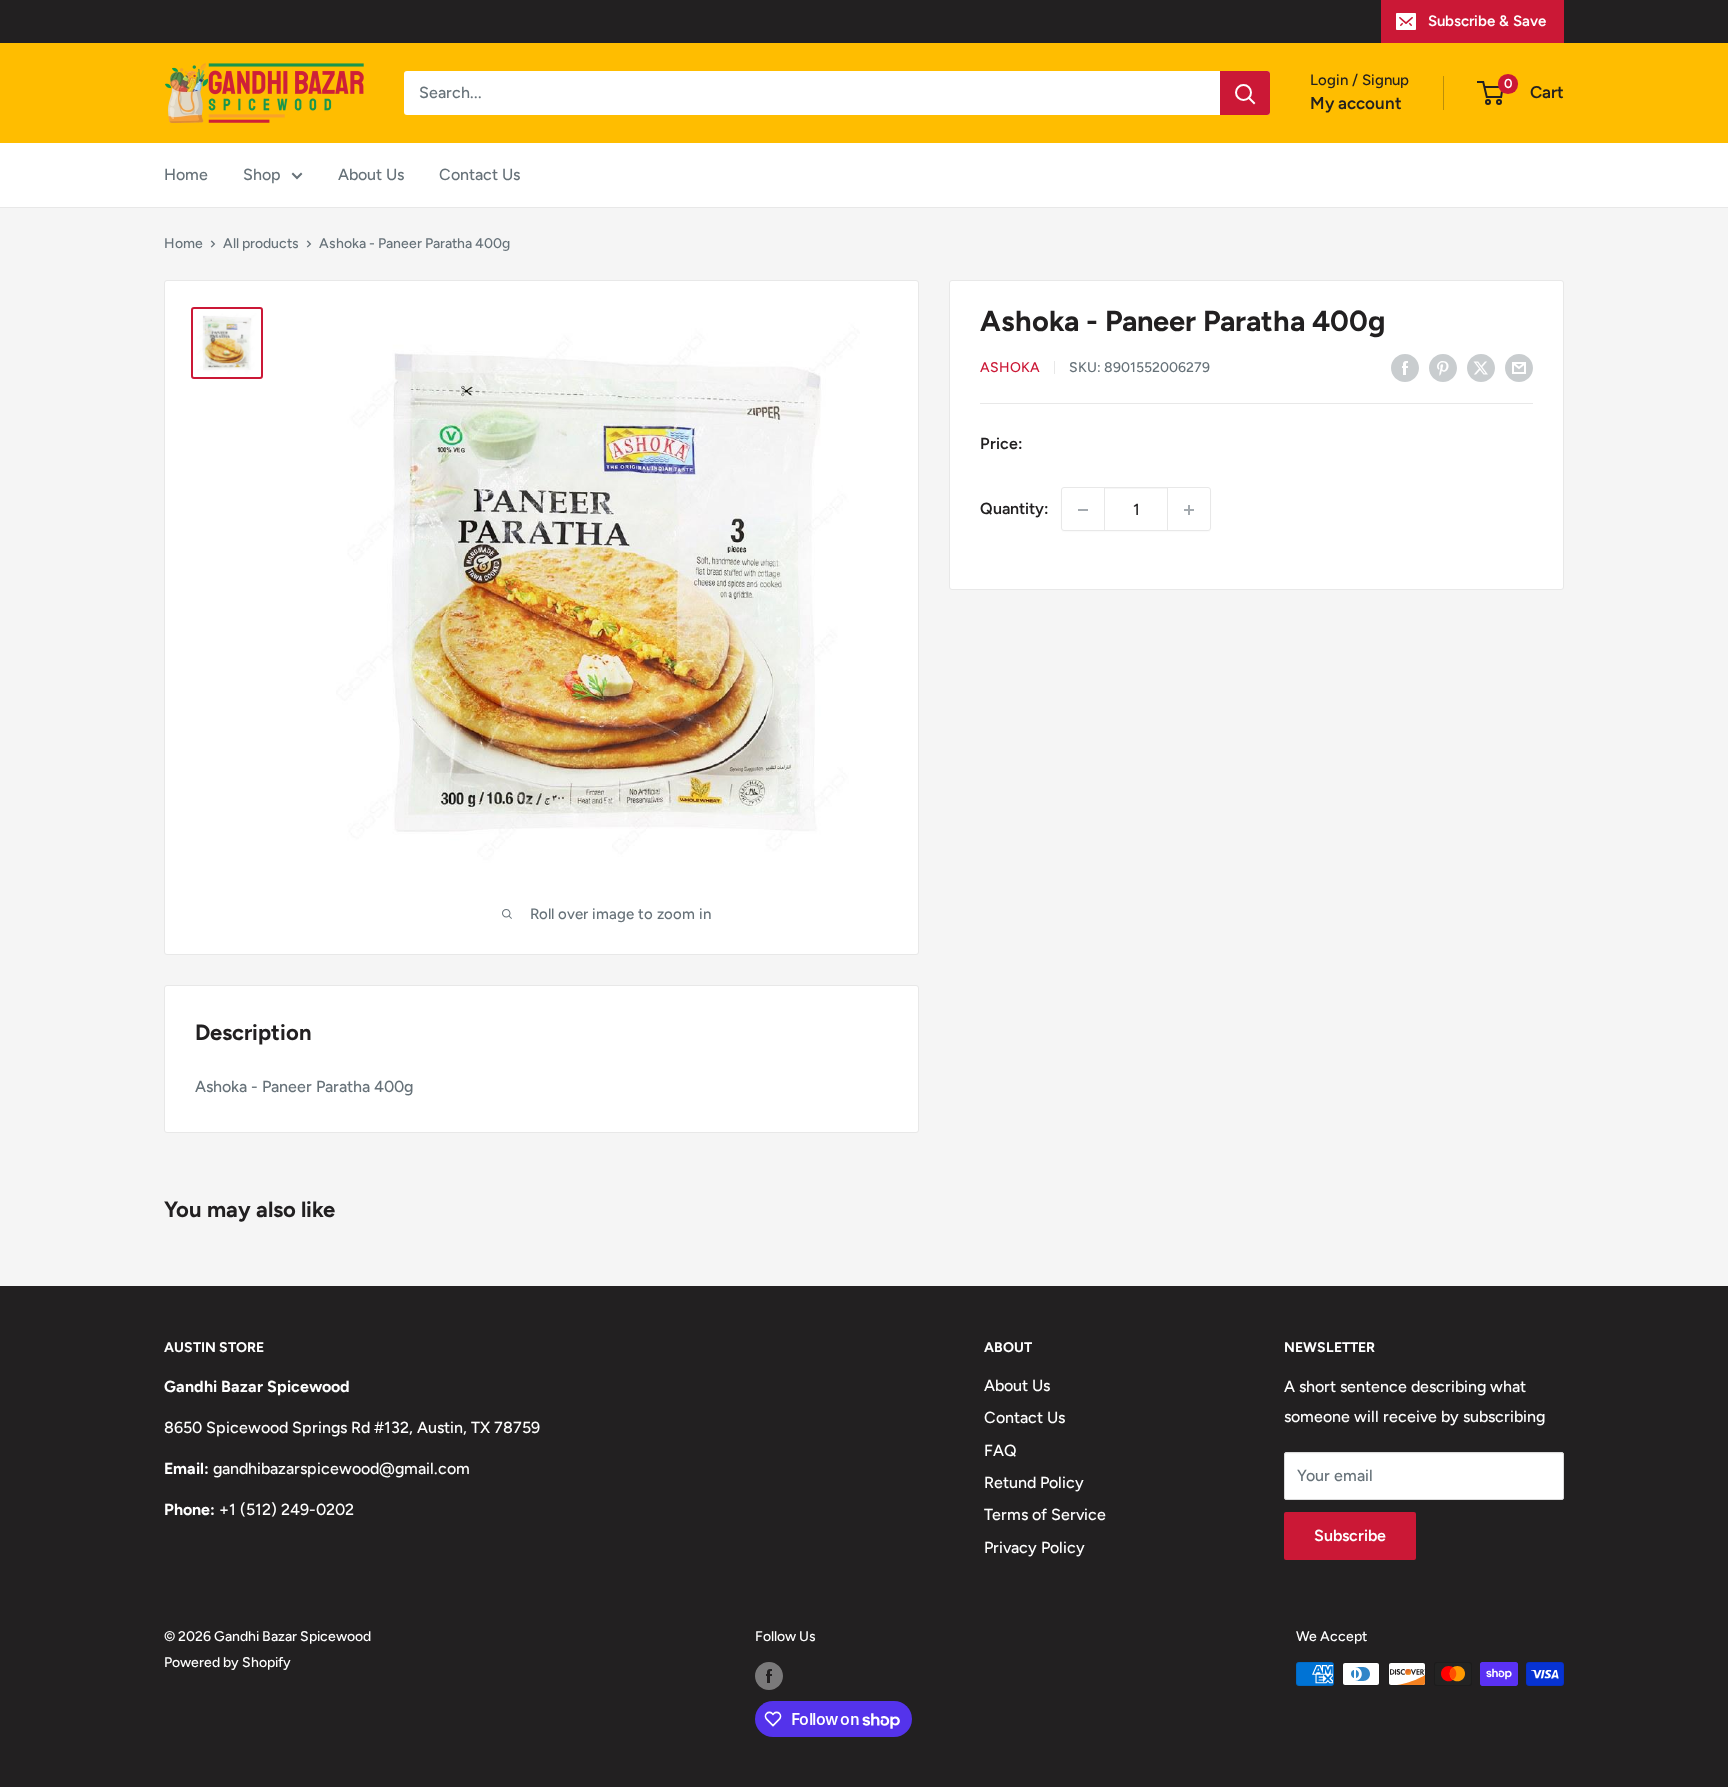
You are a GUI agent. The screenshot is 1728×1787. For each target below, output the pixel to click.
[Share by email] (1519, 367)
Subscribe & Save (1487, 21)
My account (1356, 103)
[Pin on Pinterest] (1443, 367)
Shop (262, 174)
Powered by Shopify (227, 1662)
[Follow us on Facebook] (769, 1676)
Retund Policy (1034, 1482)
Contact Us (479, 174)
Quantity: (1014, 509)
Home (186, 174)
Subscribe (1350, 1535)
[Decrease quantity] (1083, 510)
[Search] (1245, 93)
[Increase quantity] (1189, 510)
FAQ (1000, 1450)
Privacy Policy (1034, 1547)
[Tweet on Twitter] (1481, 367)
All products (261, 243)
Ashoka (1010, 368)
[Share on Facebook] (1405, 367)
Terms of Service (1045, 1514)
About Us (371, 174)
